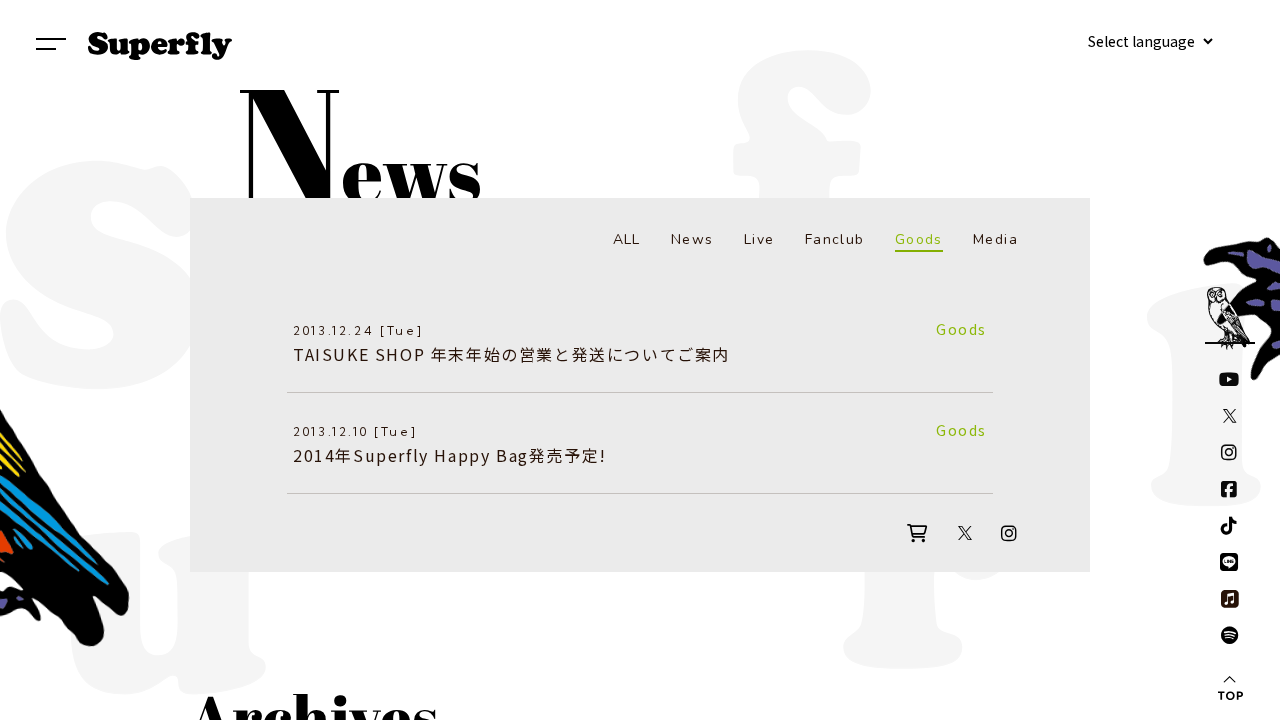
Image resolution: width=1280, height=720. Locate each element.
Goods (919, 239)
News (692, 239)
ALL (627, 239)
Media (995, 239)
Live (759, 239)
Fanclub (835, 239)
